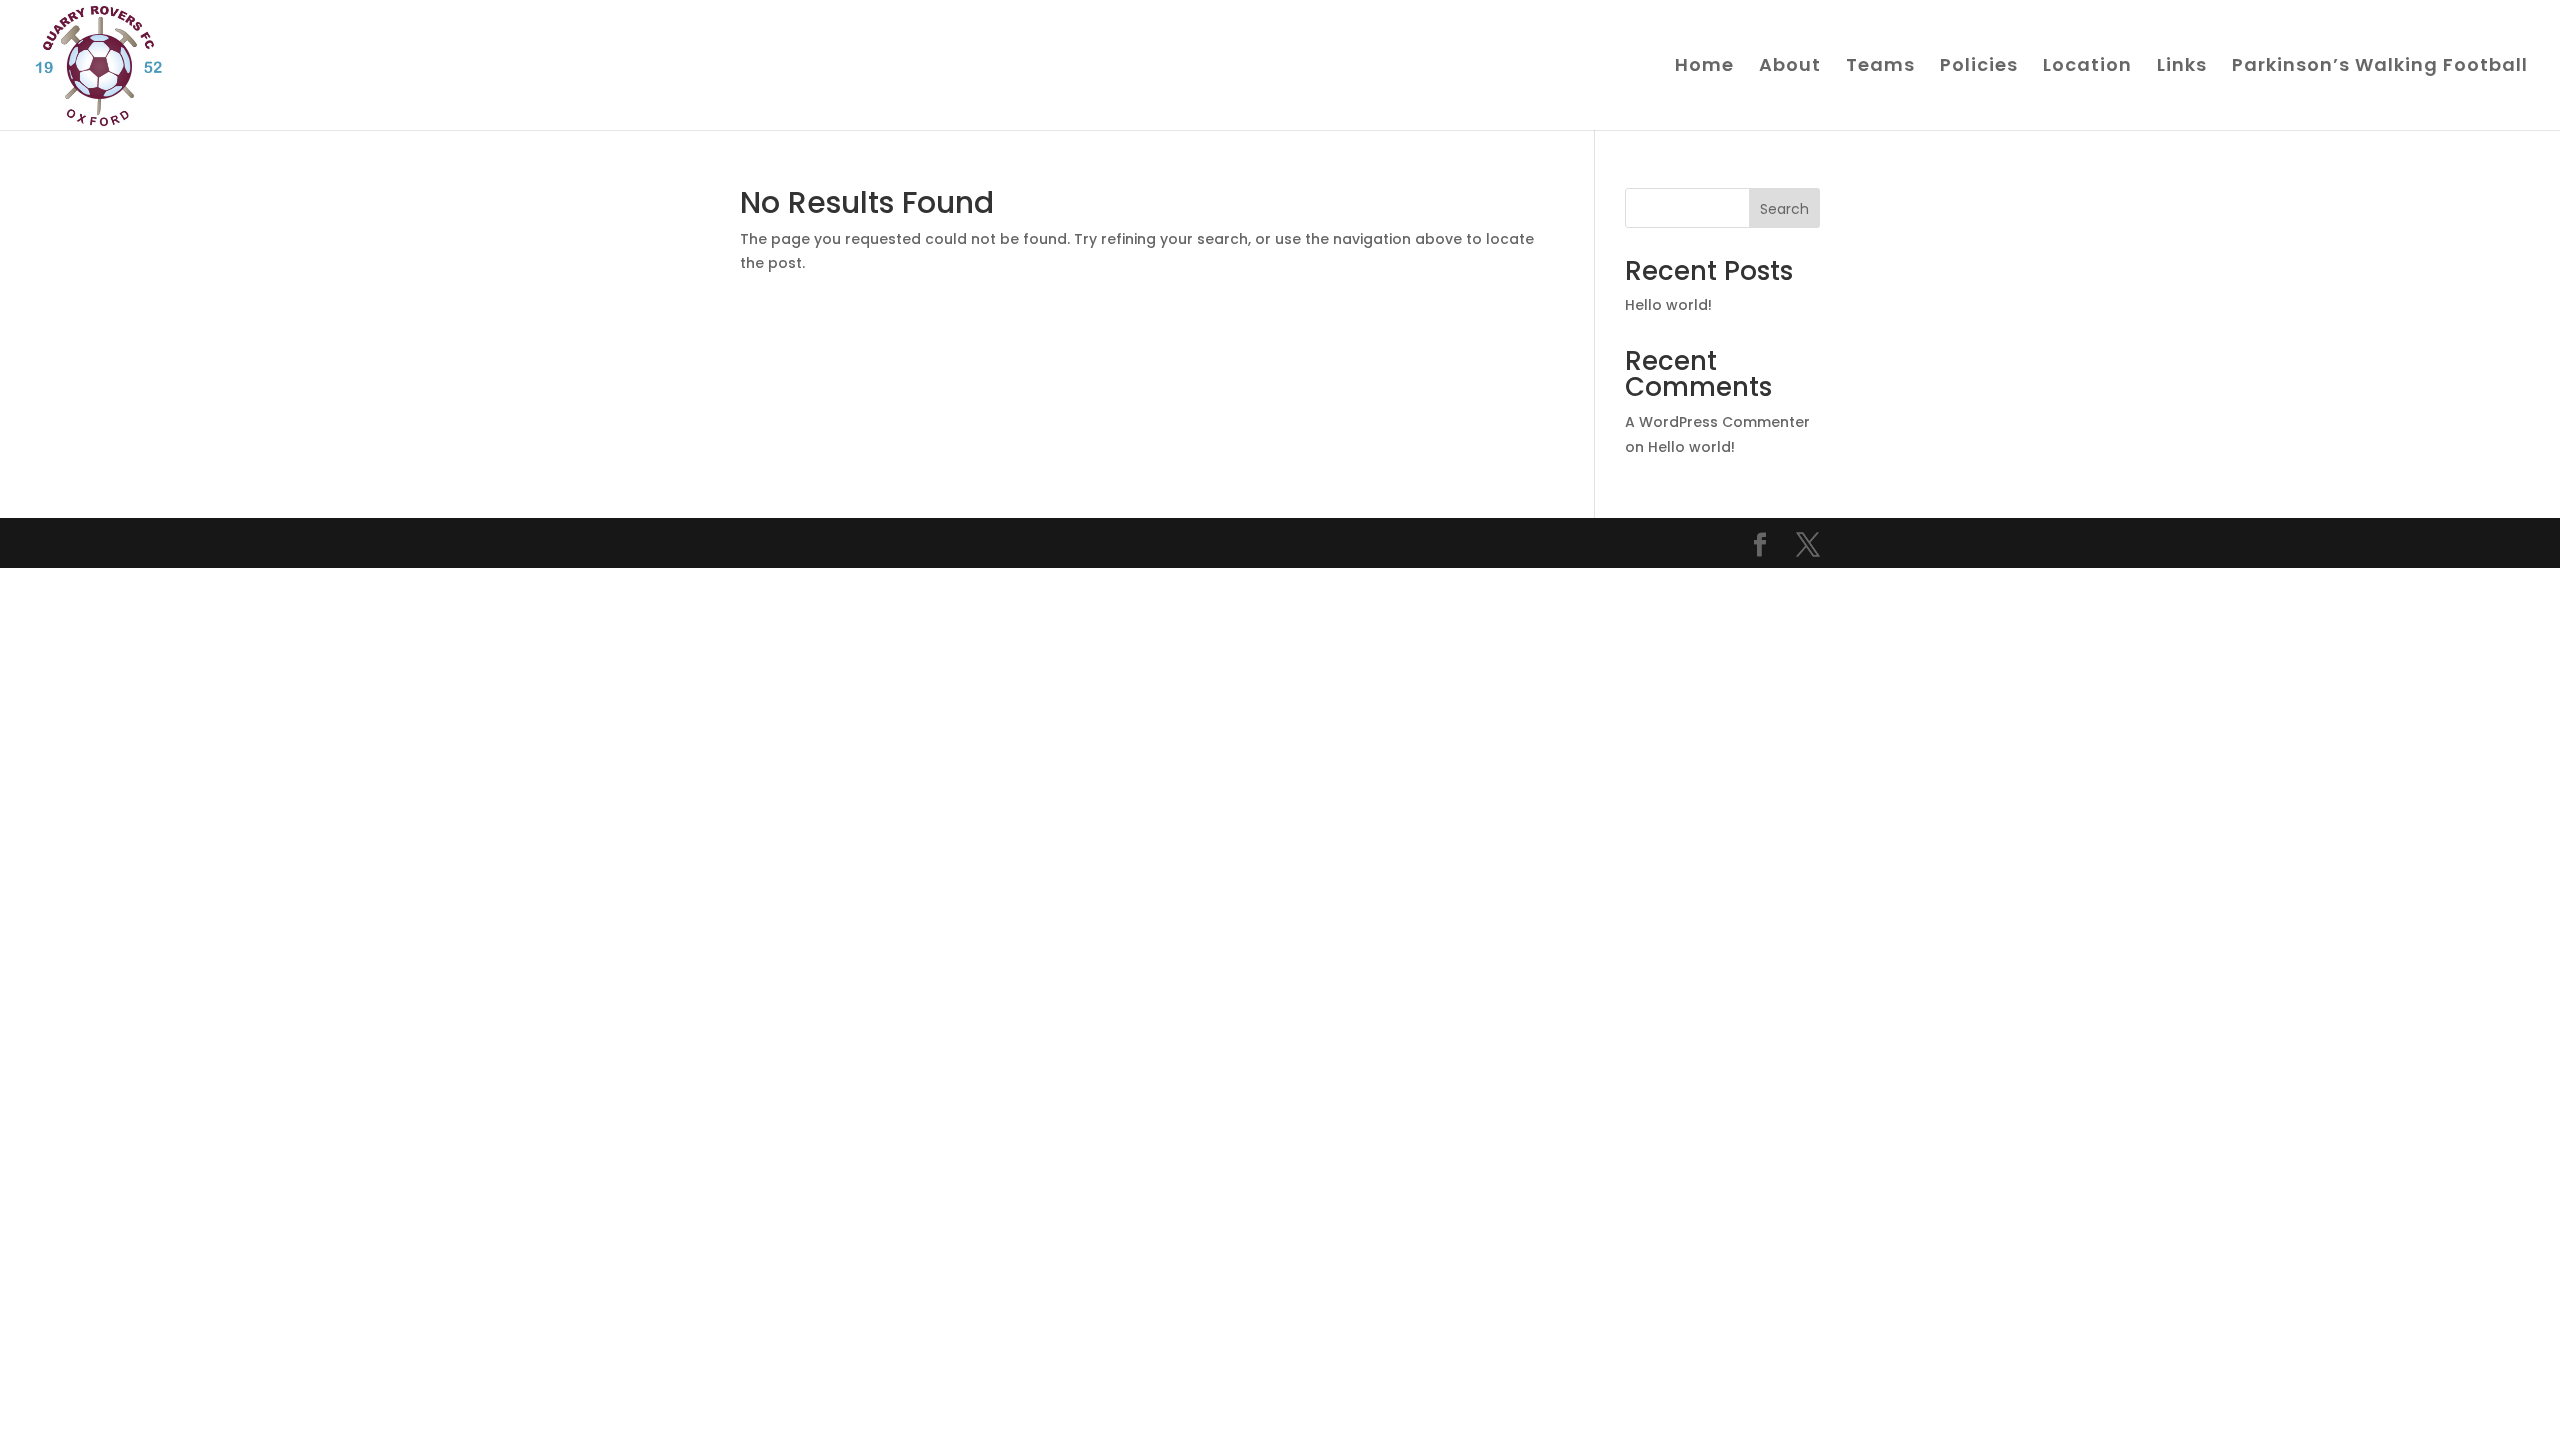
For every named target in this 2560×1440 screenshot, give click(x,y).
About (1790, 67)
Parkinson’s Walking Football (2380, 67)
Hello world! (1668, 305)
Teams (1880, 67)
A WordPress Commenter (1717, 422)
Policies (1979, 67)
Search (1784, 209)
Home (1704, 67)
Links (2182, 67)
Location (2087, 67)
